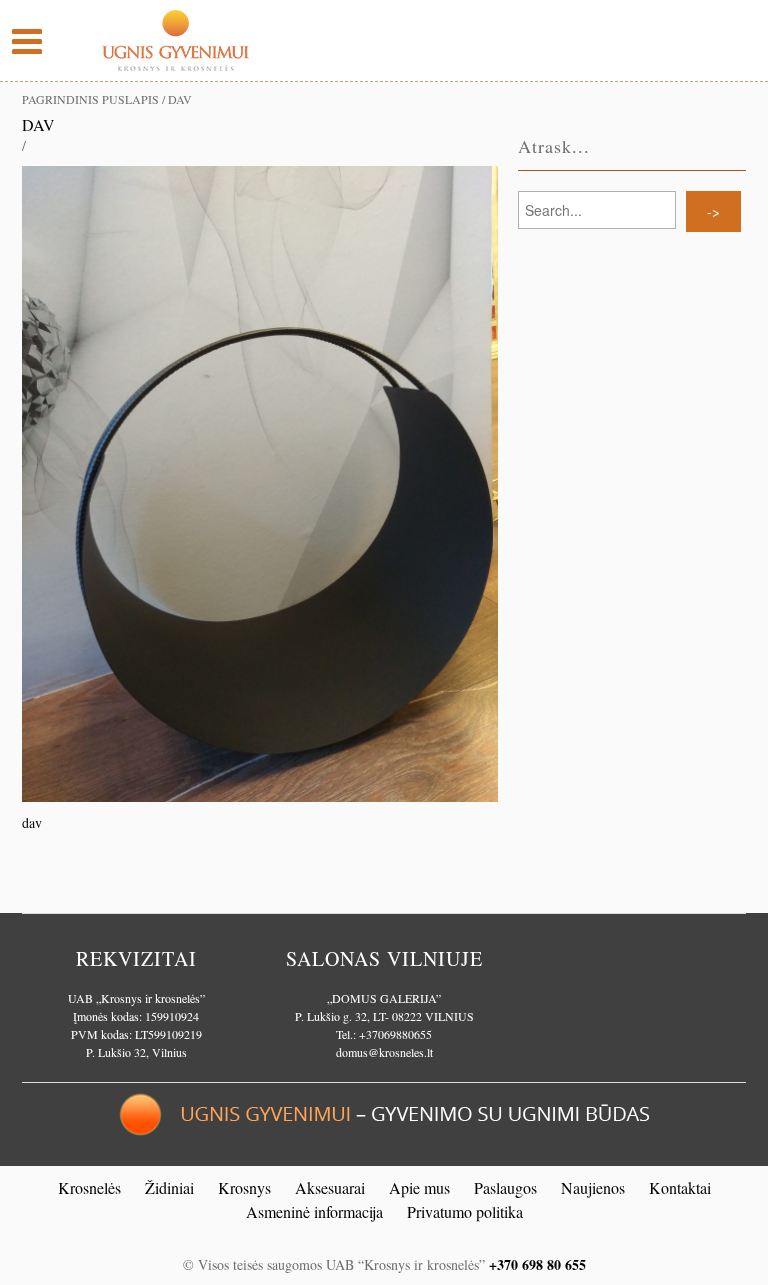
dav (38, 124)
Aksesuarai (330, 1187)
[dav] (260, 481)
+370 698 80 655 (537, 1264)
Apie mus (419, 1187)
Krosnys (244, 1187)
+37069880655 (395, 1034)
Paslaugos (505, 1187)
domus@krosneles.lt (384, 1052)
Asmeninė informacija (314, 1211)
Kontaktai (680, 1187)
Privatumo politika (465, 1211)
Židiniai (169, 1187)
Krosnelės (89, 1187)
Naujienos (593, 1187)
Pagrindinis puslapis (90, 99)
